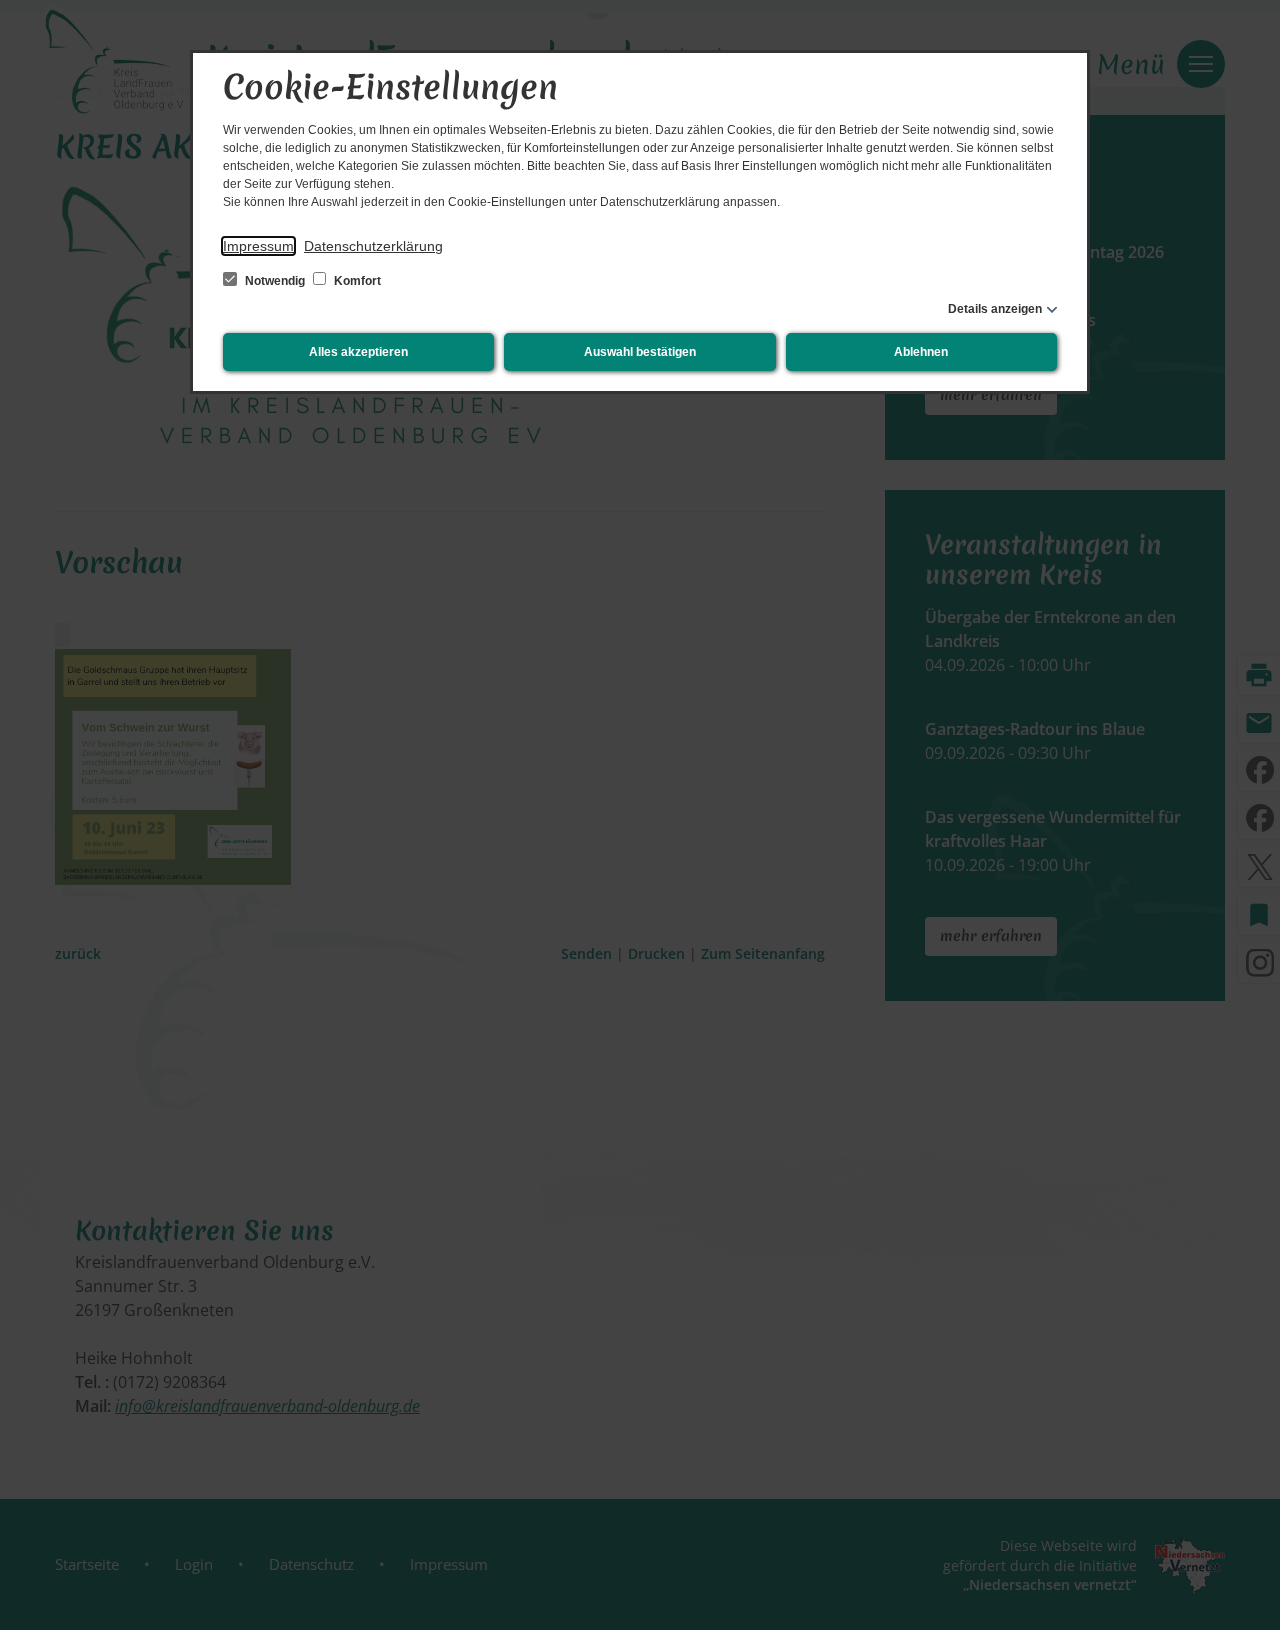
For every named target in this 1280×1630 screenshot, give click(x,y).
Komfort (356, 281)
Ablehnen (921, 352)
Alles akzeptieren (358, 352)
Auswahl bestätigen (640, 352)
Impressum (258, 246)
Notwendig (275, 281)
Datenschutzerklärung (373, 246)
